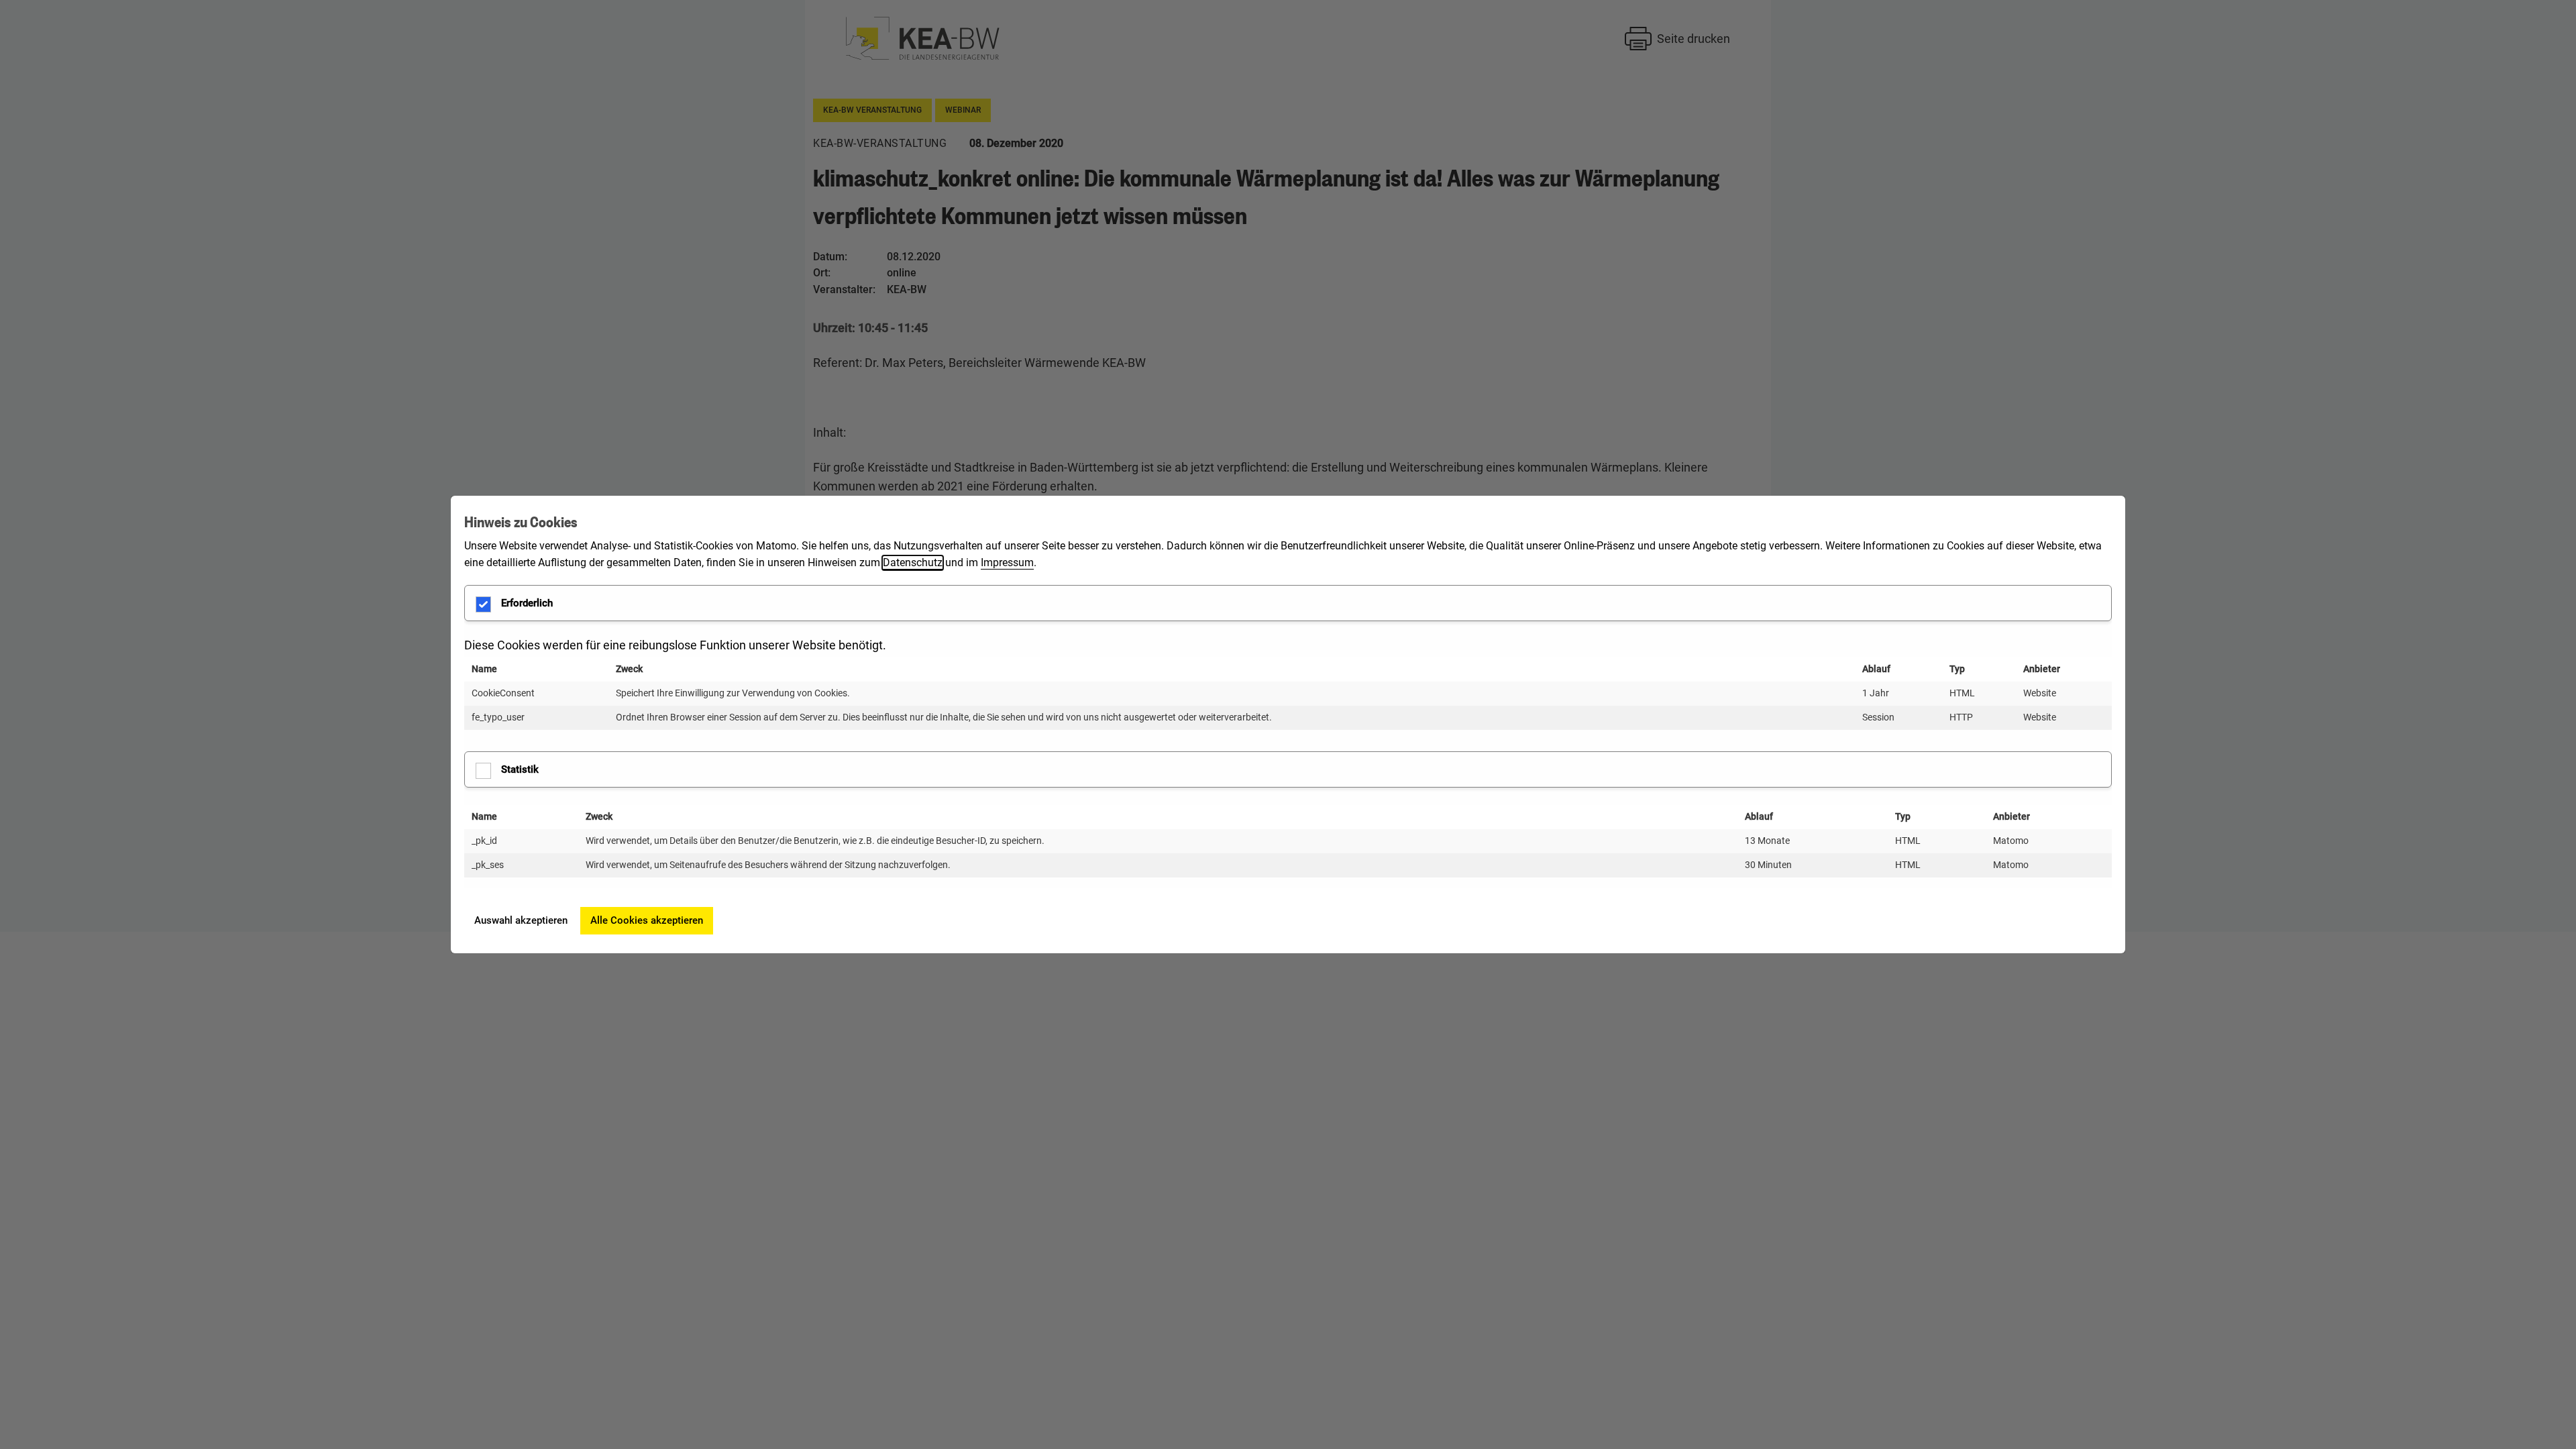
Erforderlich (527, 603)
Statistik (520, 769)
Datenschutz (913, 562)
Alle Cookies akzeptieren (647, 920)
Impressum (1007, 562)
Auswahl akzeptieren (521, 920)
